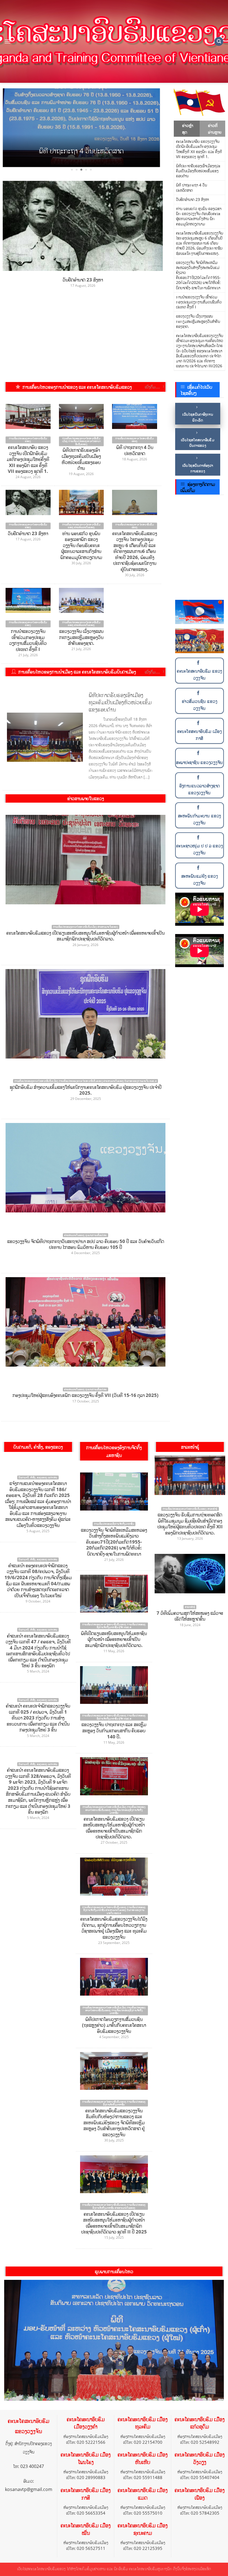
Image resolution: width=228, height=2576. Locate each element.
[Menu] (8, 41)
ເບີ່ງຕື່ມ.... (152, 387)
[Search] (219, 42)
